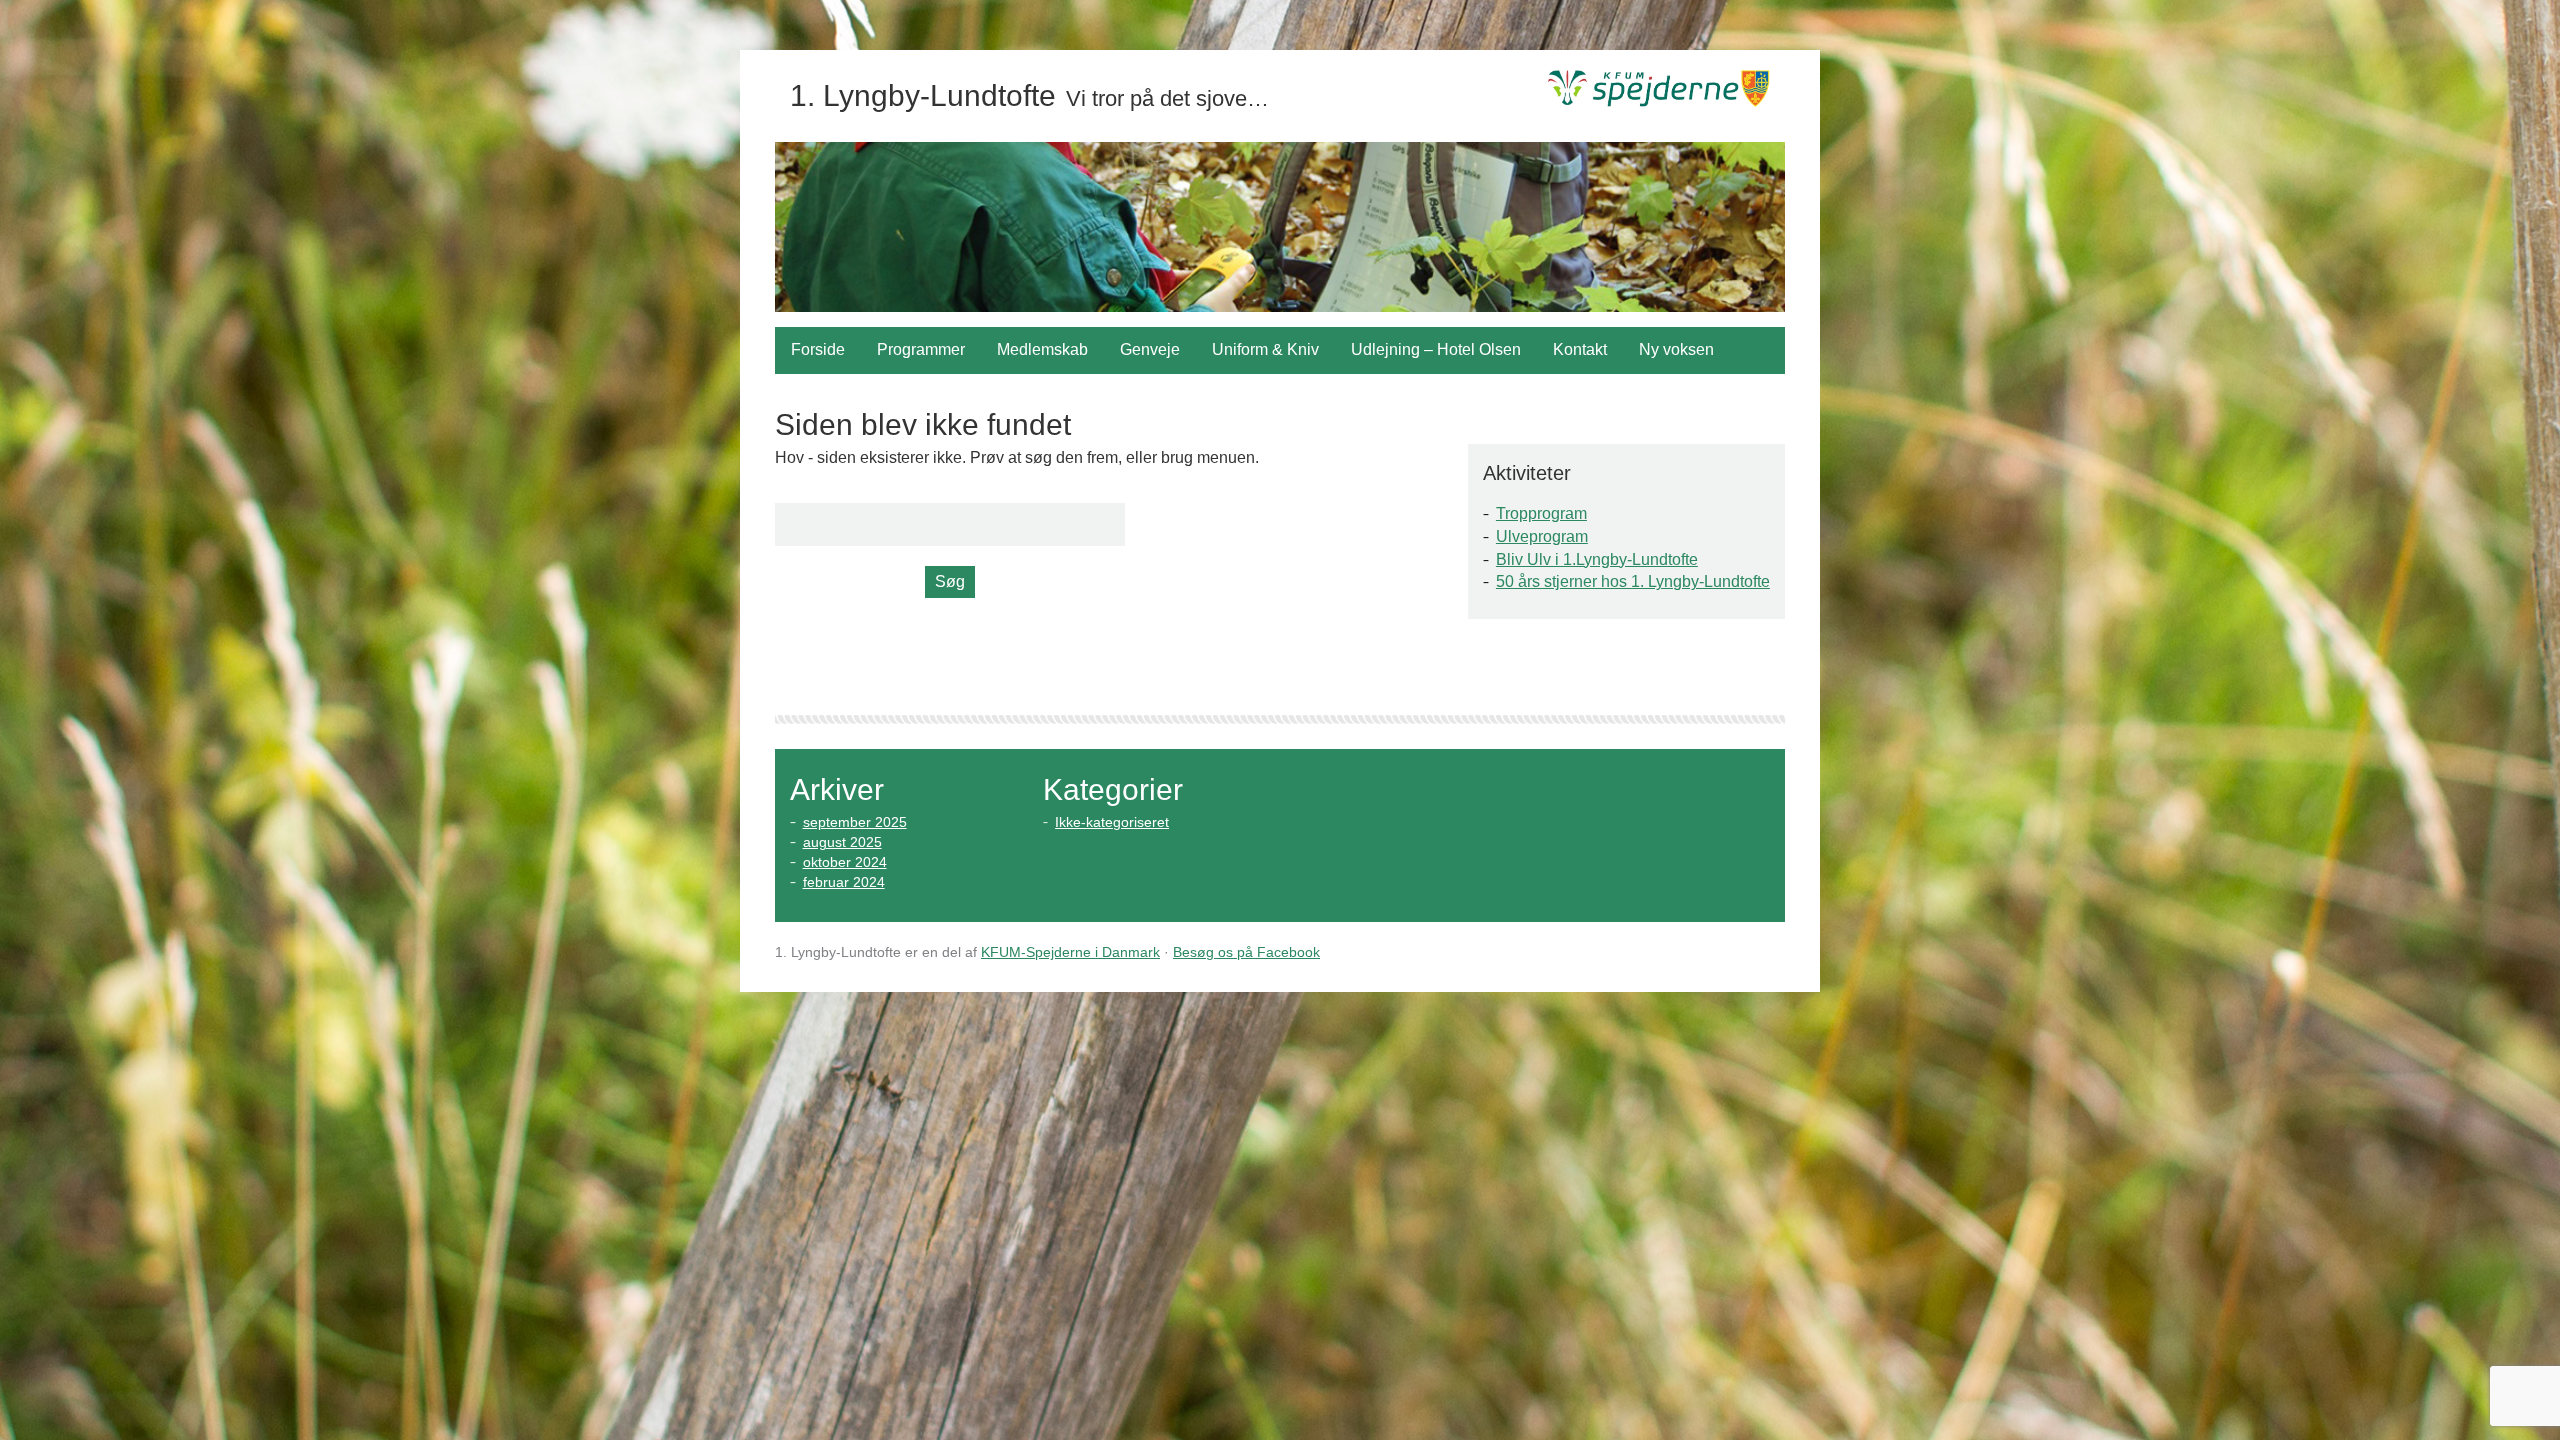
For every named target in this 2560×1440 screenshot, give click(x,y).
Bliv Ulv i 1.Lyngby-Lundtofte (1597, 559)
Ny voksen (1676, 349)
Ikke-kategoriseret (1112, 822)
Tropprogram (1541, 513)
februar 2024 (844, 882)
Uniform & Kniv (1265, 349)
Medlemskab (1042, 349)
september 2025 (855, 822)
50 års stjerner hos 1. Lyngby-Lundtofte (1633, 581)
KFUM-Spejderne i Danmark (1070, 952)
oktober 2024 (845, 862)
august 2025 (842, 842)
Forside (818, 349)
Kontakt (1580, 349)
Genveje (1150, 349)
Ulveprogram (1542, 536)
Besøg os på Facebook (1246, 952)
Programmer (921, 349)
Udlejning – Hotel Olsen (1436, 349)
